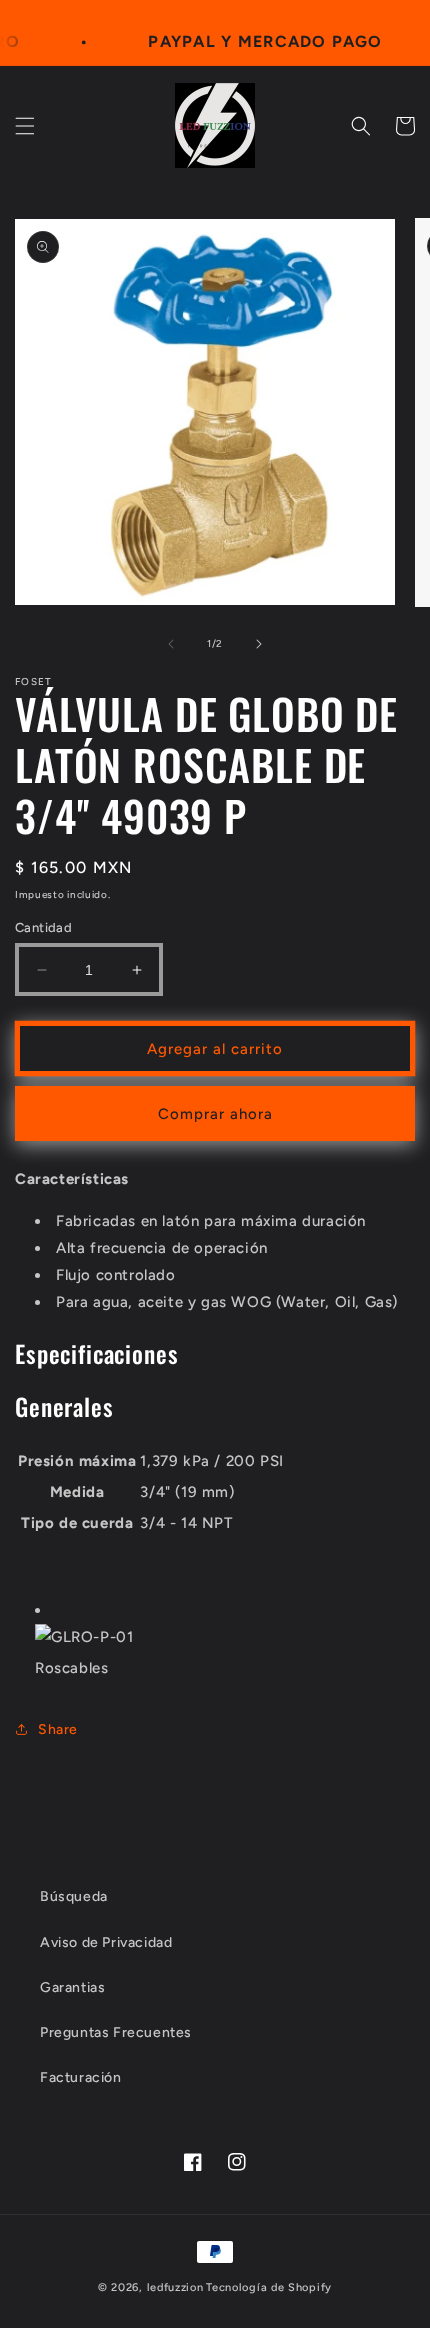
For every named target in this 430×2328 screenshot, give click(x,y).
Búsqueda (74, 1896)
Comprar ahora (215, 1114)
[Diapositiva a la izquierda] (171, 644)
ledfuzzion (175, 2287)
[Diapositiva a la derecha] (259, 644)
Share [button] (58, 1729)
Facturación (81, 2077)
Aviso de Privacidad (106, 1942)
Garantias (72, 1987)
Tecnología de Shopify (269, 2287)
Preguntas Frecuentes (116, 2032)
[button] (25, 126)
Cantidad (43, 927)
